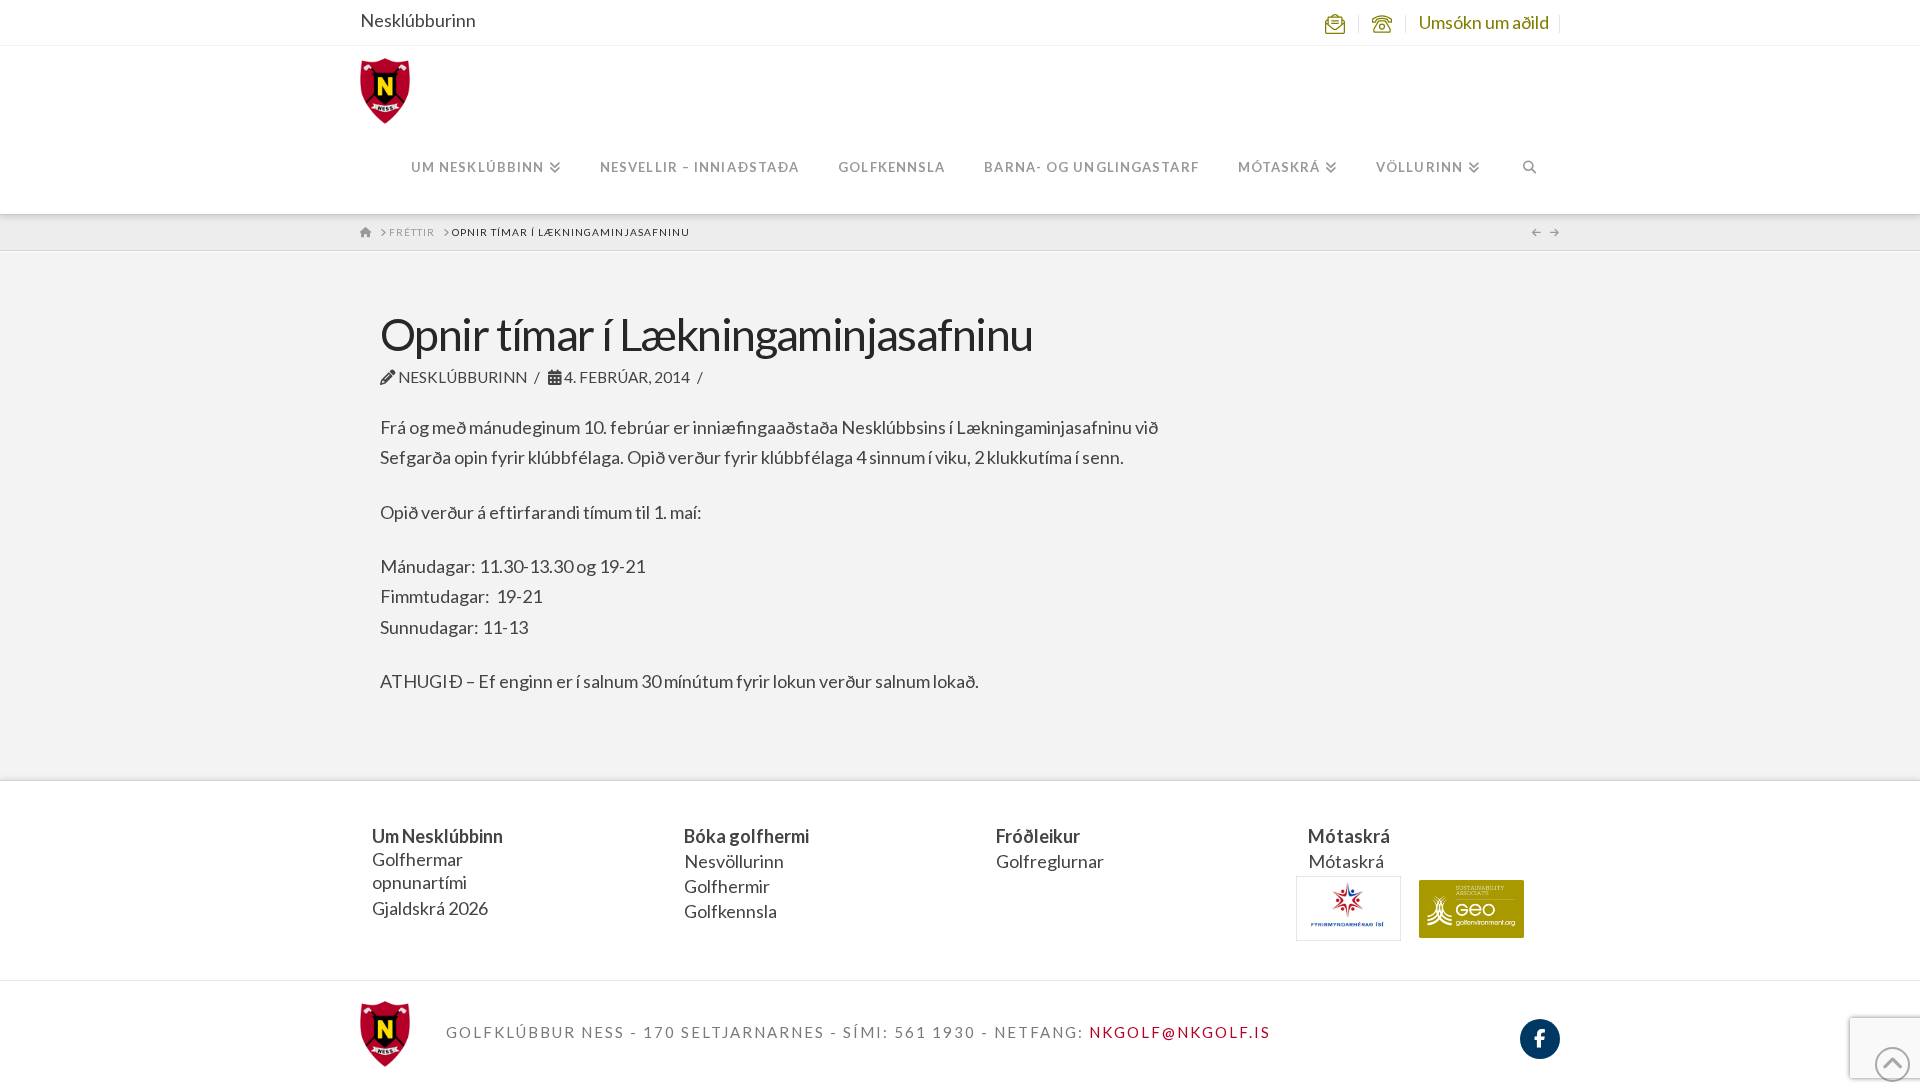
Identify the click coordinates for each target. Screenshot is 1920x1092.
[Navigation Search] (1529, 169)
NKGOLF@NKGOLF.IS (1180, 1032)
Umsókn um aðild (1484, 22)
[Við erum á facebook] (1540, 1050)
